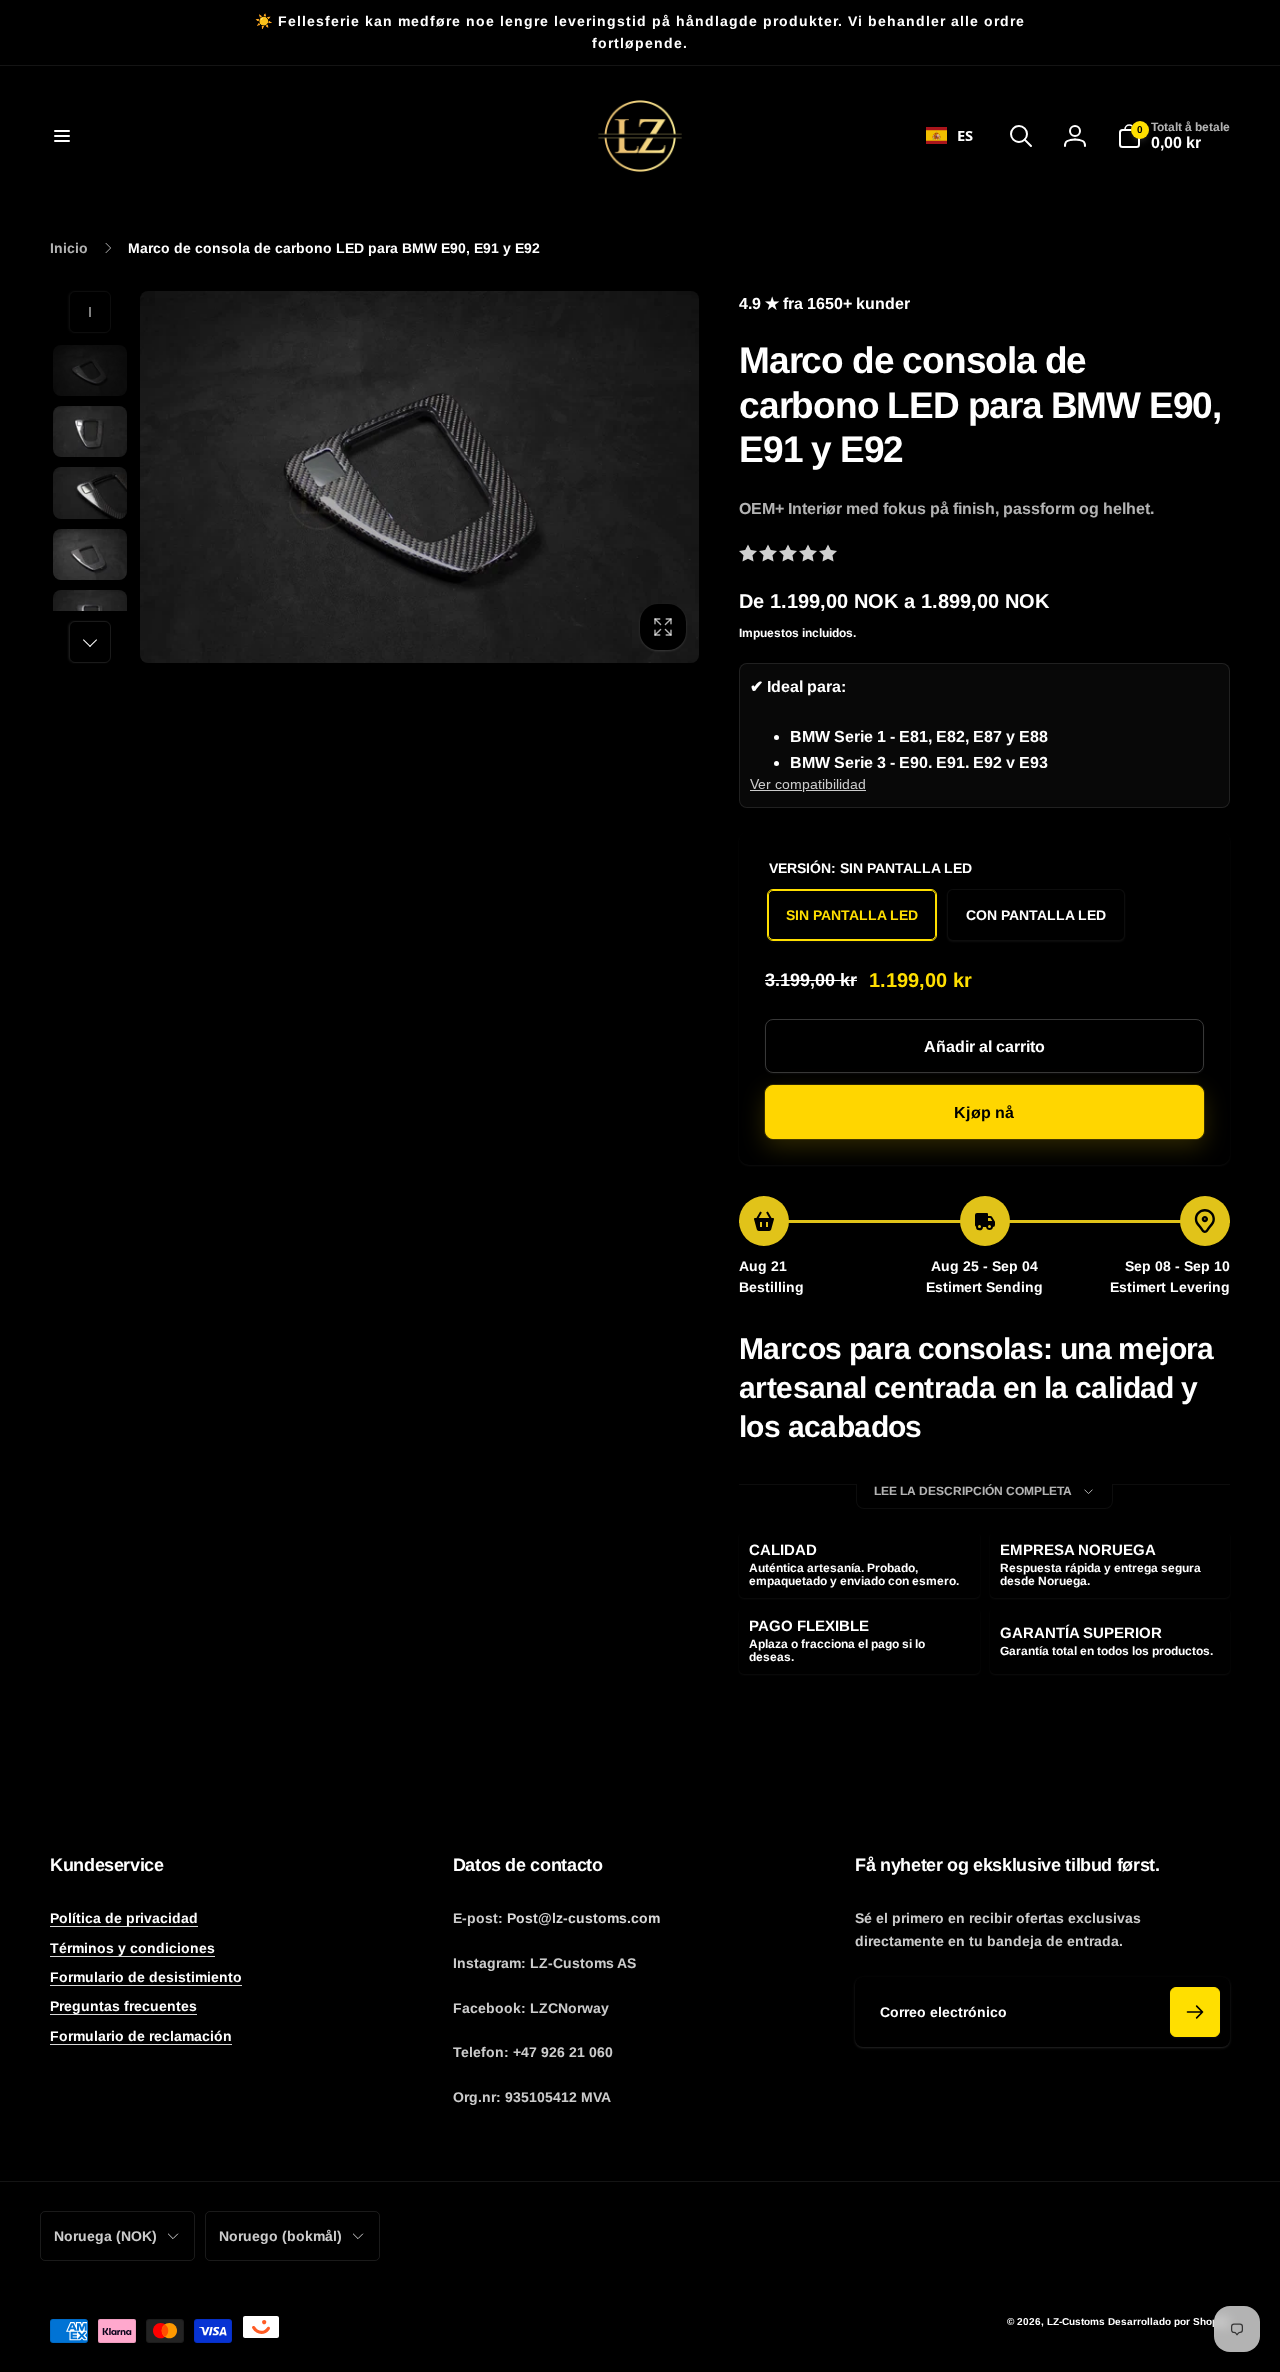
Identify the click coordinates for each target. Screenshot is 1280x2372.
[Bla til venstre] (90, 312)
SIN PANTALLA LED (852, 915)
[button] (62, 136)
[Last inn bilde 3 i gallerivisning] (90, 492)
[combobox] (949, 136)
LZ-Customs (1076, 2321)
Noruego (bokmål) (280, 2236)
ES (965, 135)
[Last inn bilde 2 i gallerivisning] (90, 431)
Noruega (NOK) (105, 2236)
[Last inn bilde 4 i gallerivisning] (90, 554)
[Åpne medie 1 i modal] (419, 477)
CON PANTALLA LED (1036, 915)
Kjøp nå (984, 1112)
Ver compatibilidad (808, 784)
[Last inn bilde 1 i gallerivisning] (90, 370)
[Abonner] (1195, 2012)
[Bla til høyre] (90, 642)
